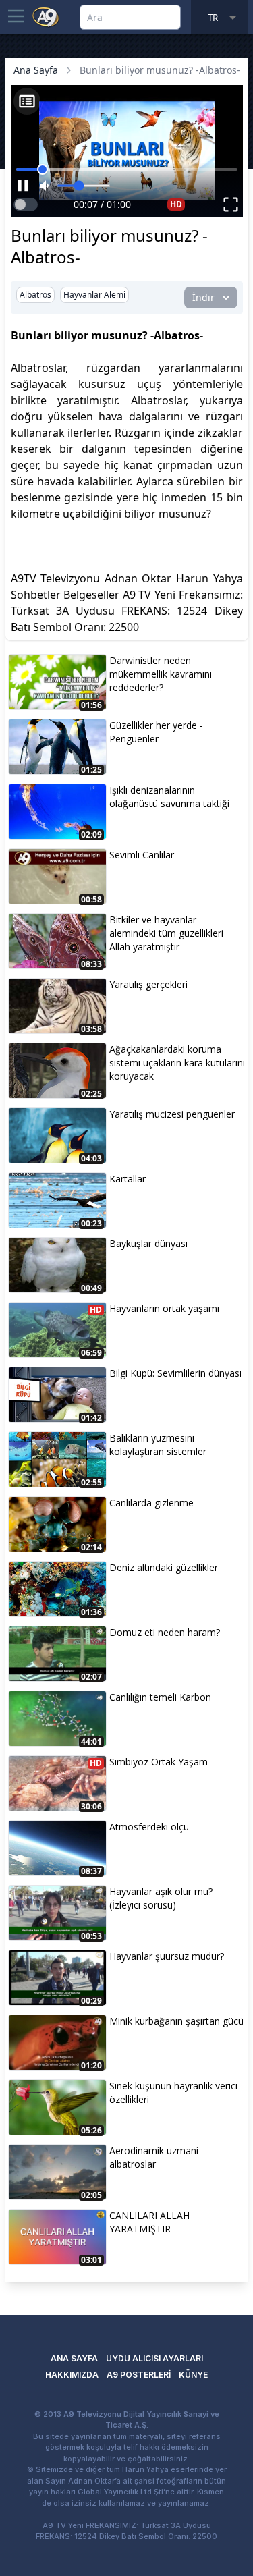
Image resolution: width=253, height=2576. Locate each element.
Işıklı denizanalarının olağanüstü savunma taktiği (169, 797)
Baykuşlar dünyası (148, 1243)
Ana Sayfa (36, 70)
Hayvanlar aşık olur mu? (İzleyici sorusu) (161, 1898)
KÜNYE (193, 2375)
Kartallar (128, 1179)
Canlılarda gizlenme (151, 1503)
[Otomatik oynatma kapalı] (26, 204)
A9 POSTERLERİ (139, 2375)
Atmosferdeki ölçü (149, 1827)
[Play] (23, 186)
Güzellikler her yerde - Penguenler (156, 732)
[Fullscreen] (231, 204)
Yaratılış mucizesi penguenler (172, 1114)
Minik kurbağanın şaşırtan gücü (176, 2021)
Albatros (35, 295)
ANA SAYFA (74, 2358)
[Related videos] (27, 101)
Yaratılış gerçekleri (148, 984)
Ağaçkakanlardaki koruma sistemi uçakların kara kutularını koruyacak (177, 1063)
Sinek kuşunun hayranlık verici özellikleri (173, 2092)
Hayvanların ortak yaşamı (164, 1308)
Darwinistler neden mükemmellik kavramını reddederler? (161, 674)
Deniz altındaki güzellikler (164, 1567)
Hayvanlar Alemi (94, 295)
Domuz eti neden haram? (165, 1632)
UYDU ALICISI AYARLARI (154, 2358)
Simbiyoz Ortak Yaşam (159, 1762)
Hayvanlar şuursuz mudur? (167, 1956)
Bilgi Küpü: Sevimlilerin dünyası (175, 1373)
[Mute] (46, 186)
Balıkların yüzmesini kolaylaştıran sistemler (158, 1445)
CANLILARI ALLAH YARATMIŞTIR (149, 2222)
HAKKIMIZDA (72, 2375)
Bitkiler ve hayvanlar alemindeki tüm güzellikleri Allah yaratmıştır (166, 933)
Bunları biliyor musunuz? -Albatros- (160, 70)
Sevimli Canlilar (142, 855)
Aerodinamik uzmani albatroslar (154, 2157)
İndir (203, 297)
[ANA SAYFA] (46, 16)
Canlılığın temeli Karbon (160, 1697)
